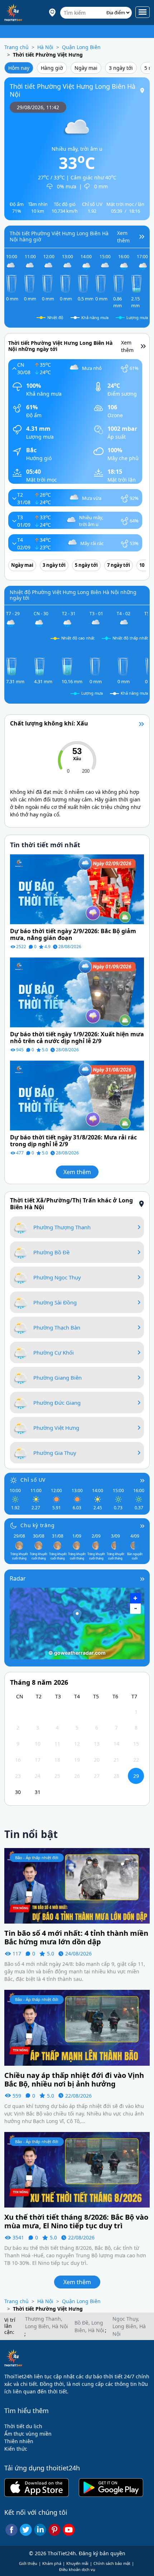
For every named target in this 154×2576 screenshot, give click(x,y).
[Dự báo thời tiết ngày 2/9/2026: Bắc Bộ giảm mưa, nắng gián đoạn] (77, 889)
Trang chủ (16, 47)
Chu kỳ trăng (38, 1525)
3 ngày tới (121, 68)
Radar (18, 1578)
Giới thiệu (28, 2563)
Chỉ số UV (33, 1480)
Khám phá (52, 2563)
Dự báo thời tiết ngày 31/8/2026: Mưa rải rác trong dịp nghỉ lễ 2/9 (73, 1141)
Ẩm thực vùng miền (28, 2434)
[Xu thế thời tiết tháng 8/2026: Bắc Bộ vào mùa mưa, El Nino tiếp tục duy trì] (77, 2169)
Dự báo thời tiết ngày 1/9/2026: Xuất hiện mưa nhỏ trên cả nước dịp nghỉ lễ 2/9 (77, 1038)
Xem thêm (77, 1172)
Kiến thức (16, 2449)
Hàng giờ (52, 68)
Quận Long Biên (81, 47)
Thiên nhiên (19, 2441)
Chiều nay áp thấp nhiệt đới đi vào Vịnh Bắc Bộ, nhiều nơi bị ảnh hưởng (74, 2080)
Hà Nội (45, 47)
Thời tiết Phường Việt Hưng (48, 55)
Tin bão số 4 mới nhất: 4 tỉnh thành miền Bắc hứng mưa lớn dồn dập (76, 1938)
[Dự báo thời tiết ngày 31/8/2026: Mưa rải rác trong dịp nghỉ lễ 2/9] (77, 1095)
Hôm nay (19, 68)
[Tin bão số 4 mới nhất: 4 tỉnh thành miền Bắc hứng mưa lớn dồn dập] (77, 1885)
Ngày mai (86, 68)
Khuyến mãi (77, 2563)
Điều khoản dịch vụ (77, 2569)
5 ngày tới (86, 565)
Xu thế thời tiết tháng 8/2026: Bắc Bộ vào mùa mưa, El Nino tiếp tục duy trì (76, 2222)
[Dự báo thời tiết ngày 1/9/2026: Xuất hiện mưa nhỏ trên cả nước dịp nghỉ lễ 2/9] (77, 992)
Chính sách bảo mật (112, 2563)
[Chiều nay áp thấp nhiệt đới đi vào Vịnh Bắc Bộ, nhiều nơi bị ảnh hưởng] (77, 2027)
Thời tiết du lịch (23, 2426)
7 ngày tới (119, 565)
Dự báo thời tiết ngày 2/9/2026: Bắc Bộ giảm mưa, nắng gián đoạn (73, 935)
